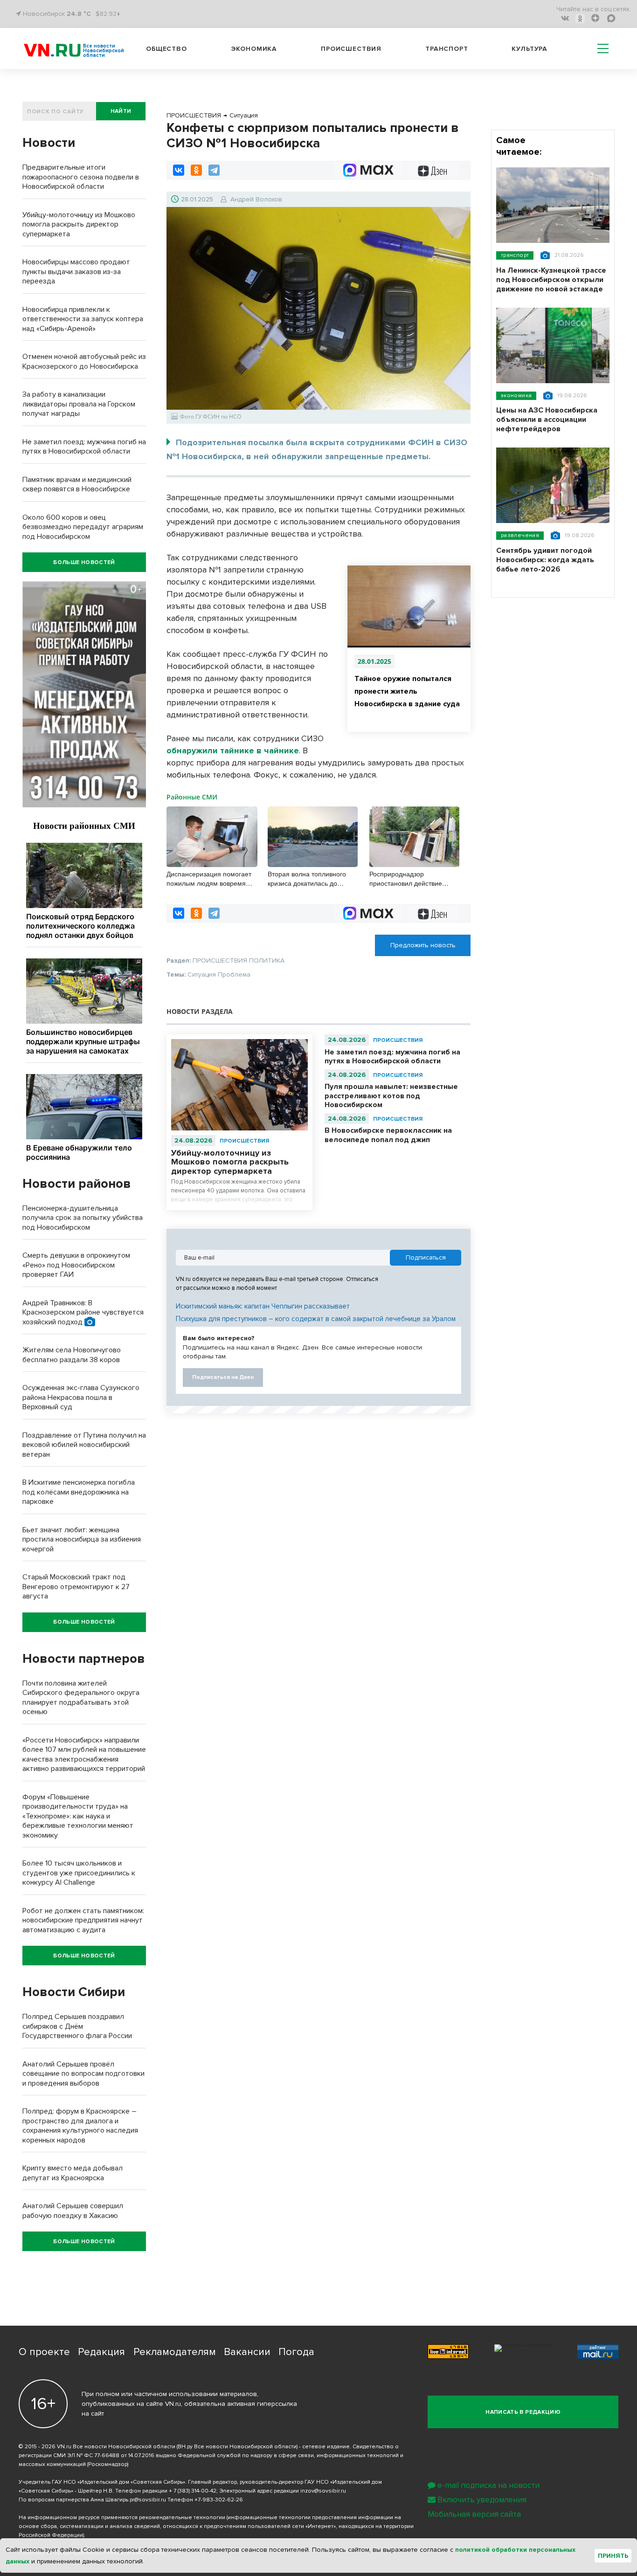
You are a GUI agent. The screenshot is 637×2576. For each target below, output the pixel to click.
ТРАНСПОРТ (515, 255)
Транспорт (447, 49)
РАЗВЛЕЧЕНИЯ (520, 535)
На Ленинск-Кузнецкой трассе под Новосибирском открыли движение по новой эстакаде (551, 280)
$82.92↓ (108, 14)
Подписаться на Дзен (223, 1377)
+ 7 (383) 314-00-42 (193, 2491)
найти (121, 111)
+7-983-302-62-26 (219, 2500)
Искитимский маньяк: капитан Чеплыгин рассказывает (263, 1306)
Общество (166, 49)
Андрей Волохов (256, 199)
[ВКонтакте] (179, 170)
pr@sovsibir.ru (148, 2500)
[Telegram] (214, 170)
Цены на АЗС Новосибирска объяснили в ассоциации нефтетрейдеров (547, 420)
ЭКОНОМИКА (516, 396)
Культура (530, 49)
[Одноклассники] (196, 170)
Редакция (101, 2352)
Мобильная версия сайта (474, 2514)
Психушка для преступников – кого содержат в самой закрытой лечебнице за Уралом (316, 1319)
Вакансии (247, 2352)
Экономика (254, 49)
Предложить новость (423, 945)
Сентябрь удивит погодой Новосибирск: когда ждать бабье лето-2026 (545, 560)
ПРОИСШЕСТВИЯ (244, 1141)
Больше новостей (84, 562)
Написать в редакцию (523, 2412)
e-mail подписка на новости (488, 2485)
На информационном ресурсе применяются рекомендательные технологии (122, 2517)
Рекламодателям (175, 2352)
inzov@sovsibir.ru (323, 2491)
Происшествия (351, 49)
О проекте (44, 2352)
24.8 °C (79, 14)
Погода (296, 2352)
